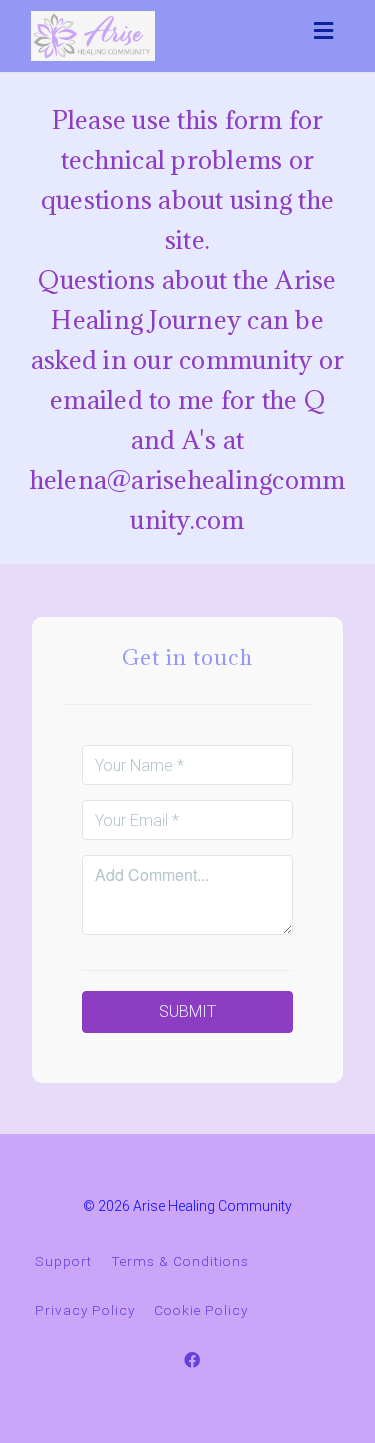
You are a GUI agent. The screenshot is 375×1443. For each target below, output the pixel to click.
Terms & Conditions (180, 1261)
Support (63, 1261)
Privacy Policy (85, 1310)
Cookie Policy (201, 1310)
